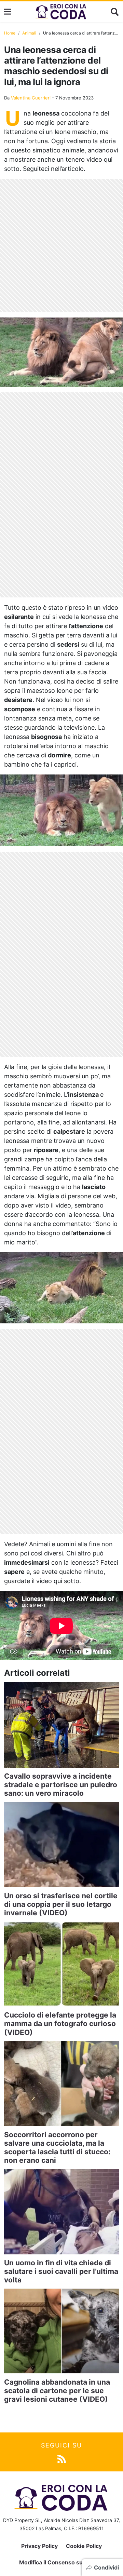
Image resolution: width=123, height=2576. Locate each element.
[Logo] (61, 12)
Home (10, 33)
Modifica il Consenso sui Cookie (62, 2562)
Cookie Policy (84, 2546)
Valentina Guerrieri (31, 98)
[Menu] (8, 12)
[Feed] (62, 2459)
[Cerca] (115, 12)
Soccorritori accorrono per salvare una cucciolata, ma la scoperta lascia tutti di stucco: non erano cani (57, 2148)
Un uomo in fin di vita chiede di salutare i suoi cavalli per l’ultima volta (61, 2271)
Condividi (106, 2567)
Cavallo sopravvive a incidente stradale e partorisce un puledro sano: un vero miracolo (61, 1785)
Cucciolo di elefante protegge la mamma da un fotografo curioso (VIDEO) (60, 2024)
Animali (29, 33)
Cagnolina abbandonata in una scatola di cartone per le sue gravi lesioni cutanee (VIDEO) (57, 2391)
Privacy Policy (39, 2546)
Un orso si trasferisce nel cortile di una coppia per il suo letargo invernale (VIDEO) (61, 1904)
